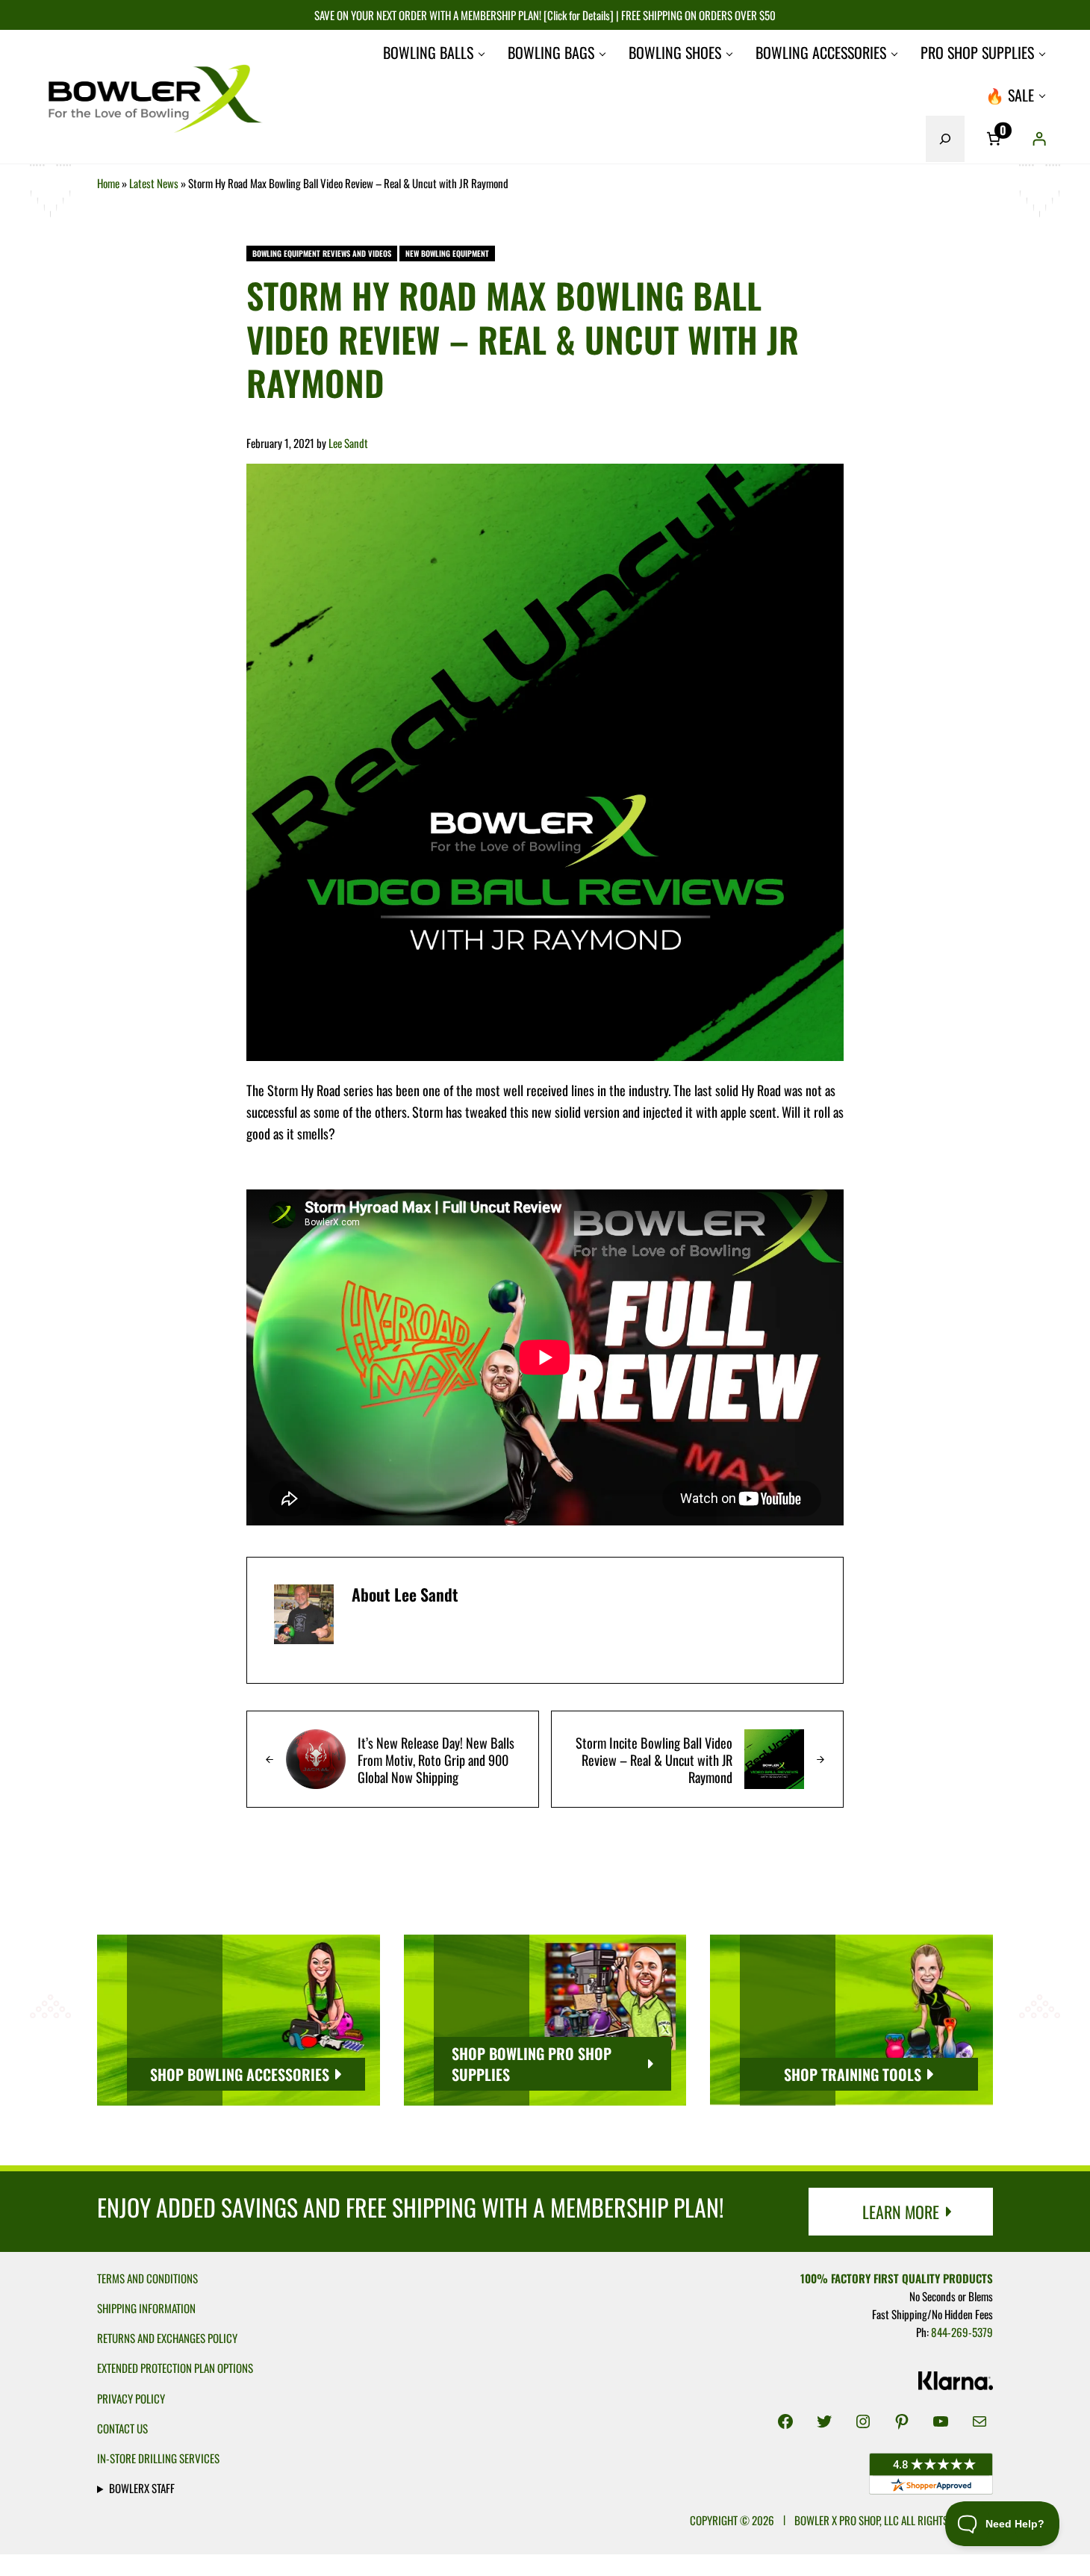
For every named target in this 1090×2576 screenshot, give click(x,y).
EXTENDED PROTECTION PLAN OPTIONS (175, 2368)
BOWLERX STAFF (142, 2488)
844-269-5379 (962, 2332)
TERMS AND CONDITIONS (147, 2278)
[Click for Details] (577, 15)
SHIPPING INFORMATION (146, 2308)
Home (108, 183)
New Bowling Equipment (447, 253)
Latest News (154, 183)
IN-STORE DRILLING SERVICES (158, 2458)
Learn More (901, 2212)
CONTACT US (122, 2428)
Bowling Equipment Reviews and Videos (322, 253)
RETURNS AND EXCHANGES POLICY (167, 2338)
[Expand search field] (945, 139)
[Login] (1039, 139)
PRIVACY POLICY (131, 2398)
